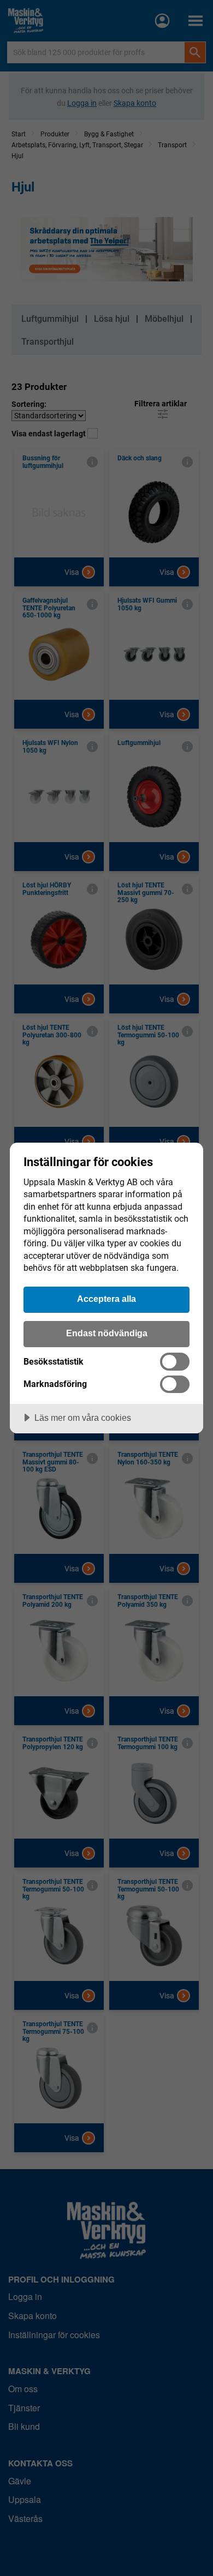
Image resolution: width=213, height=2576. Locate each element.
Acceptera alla (106, 1299)
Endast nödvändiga (107, 1333)
